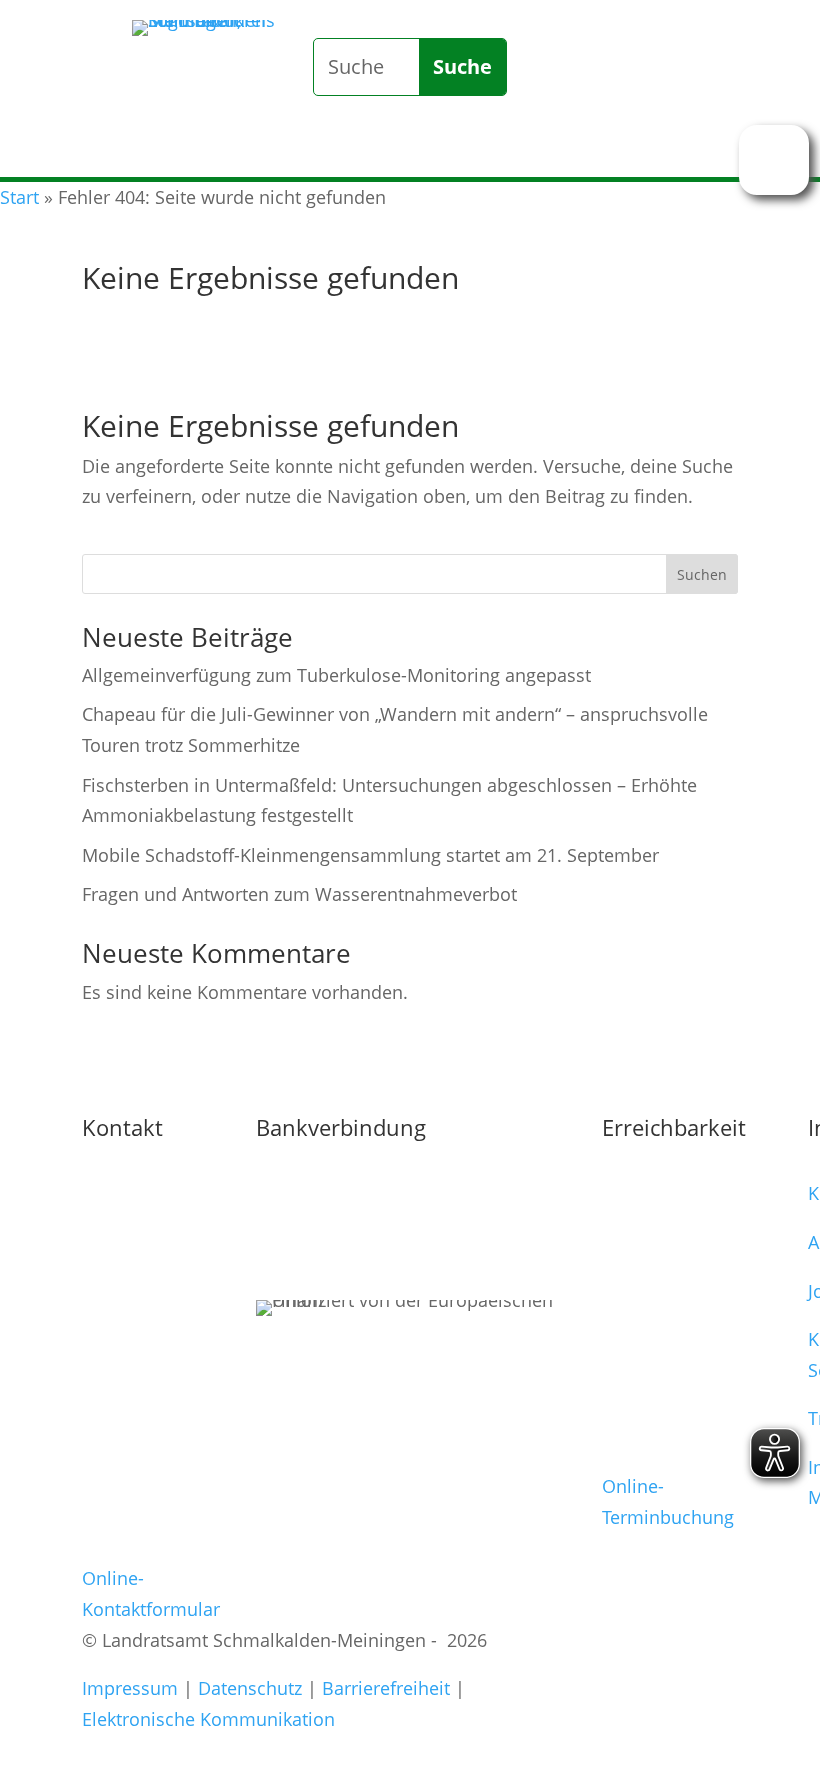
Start (19, 197)
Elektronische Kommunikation (208, 1719)
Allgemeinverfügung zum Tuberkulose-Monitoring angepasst (336, 675)
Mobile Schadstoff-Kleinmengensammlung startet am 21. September (370, 855)
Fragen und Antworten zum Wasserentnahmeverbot (299, 894)
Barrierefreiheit (386, 1688)
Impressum (130, 1688)
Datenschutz (250, 1688)
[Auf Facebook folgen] (638, 141)
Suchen (702, 574)
